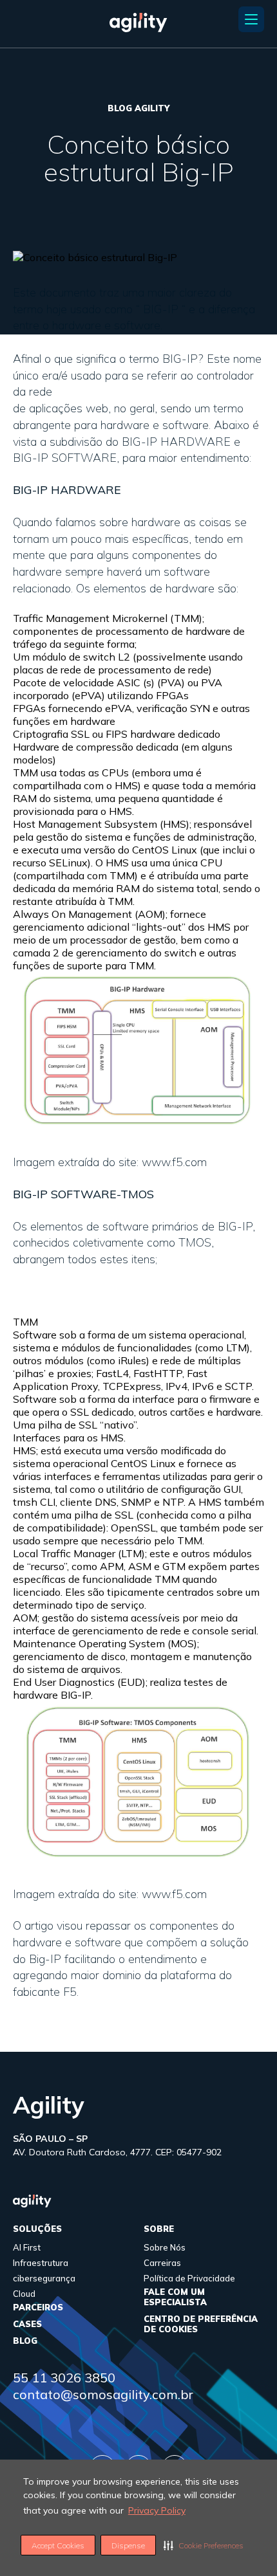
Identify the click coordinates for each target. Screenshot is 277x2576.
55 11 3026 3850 (64, 2378)
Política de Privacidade (189, 2278)
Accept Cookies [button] (58, 2545)
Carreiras (162, 2263)
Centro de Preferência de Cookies (201, 2324)
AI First (27, 2247)
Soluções (37, 2229)
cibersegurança (44, 2278)
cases (27, 2324)
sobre (159, 2229)
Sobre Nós (165, 2247)
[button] (204, 2545)
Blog (25, 2341)
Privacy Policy (157, 2510)
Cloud (24, 2294)
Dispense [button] (128, 2545)
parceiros (38, 2307)
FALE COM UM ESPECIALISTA (175, 2297)
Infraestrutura (41, 2263)
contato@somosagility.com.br (103, 2394)
